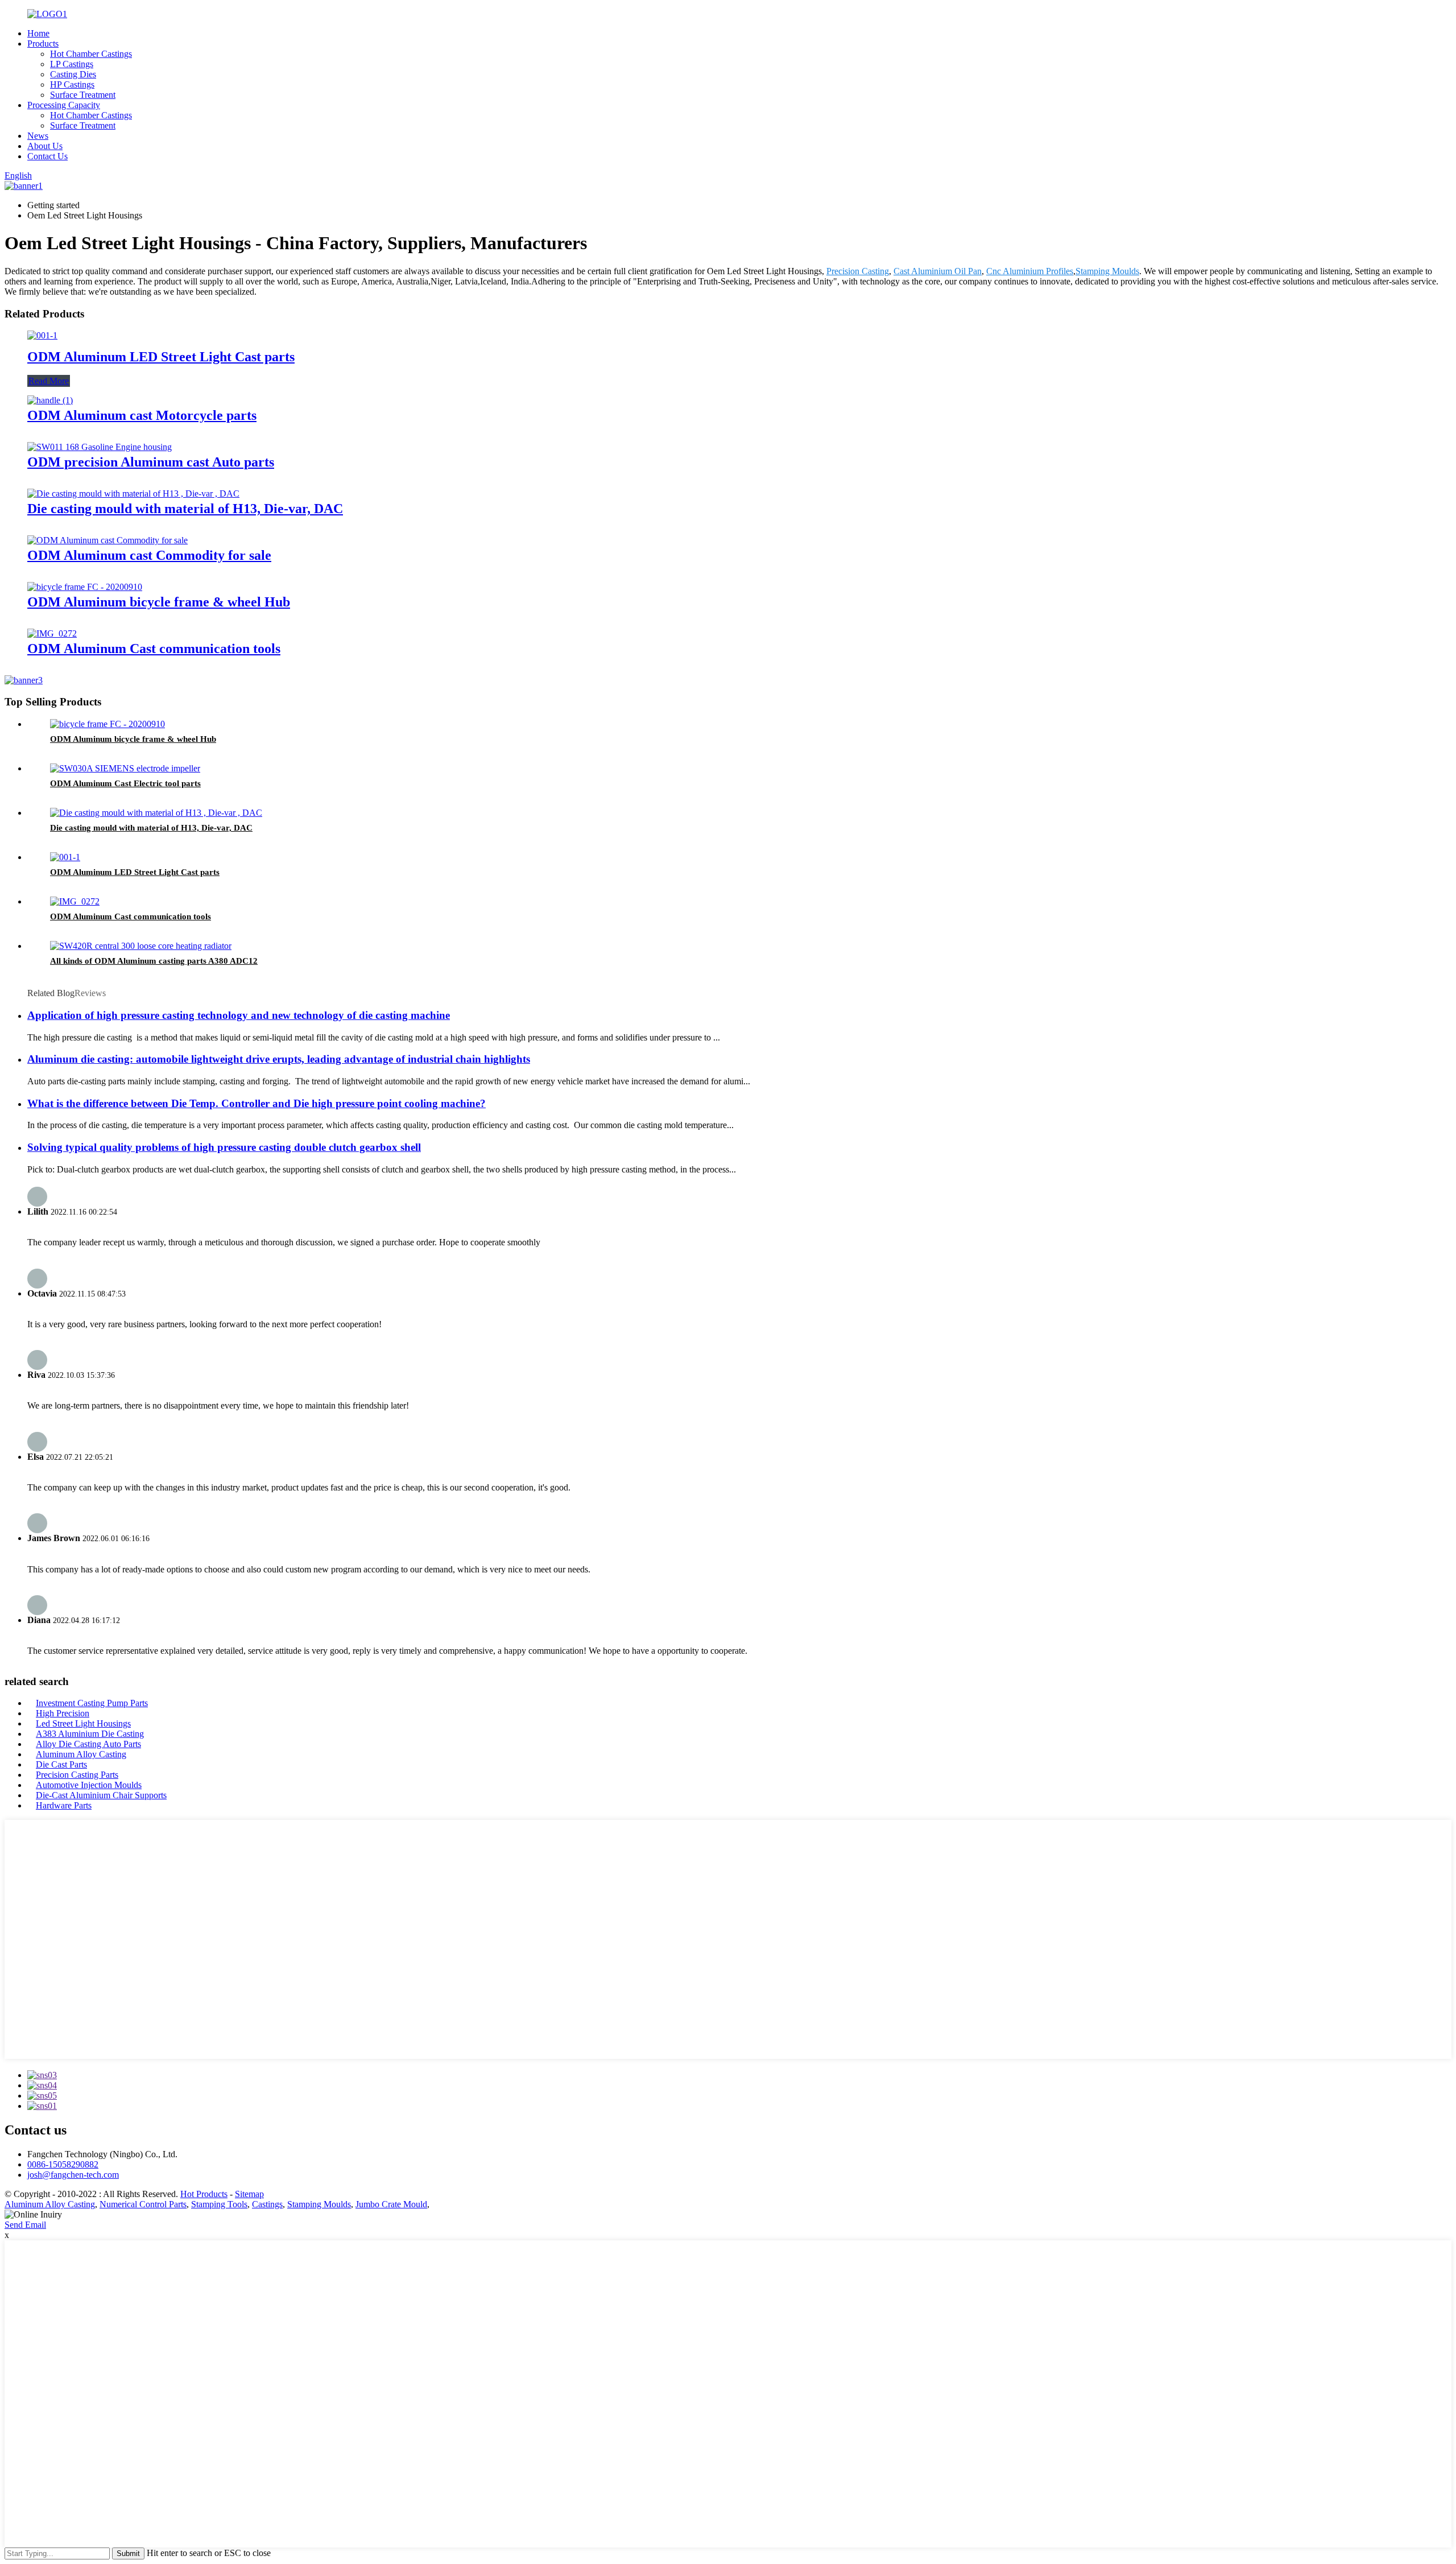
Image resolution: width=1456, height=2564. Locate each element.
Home (38, 33)
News (38, 136)
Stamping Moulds (1107, 271)
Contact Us (47, 156)
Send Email (25, 2225)
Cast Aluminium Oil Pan (938, 271)
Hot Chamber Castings (91, 54)
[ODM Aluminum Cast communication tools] (52, 633)
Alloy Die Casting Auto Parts (88, 1744)
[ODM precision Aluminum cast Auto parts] (100, 447)
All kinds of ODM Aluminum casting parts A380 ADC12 (154, 961)
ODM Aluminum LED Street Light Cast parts (161, 357)
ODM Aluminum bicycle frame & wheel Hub (159, 602)
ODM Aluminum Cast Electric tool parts (125, 783)
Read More (49, 381)
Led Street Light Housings (83, 1723)
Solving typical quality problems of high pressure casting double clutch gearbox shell (224, 1147)
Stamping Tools (219, 2204)
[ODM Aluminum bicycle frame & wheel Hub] (85, 587)
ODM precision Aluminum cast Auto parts (151, 462)
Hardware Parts (64, 1805)
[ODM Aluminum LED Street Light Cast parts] (42, 335)
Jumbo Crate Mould (391, 2204)
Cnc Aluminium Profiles (1030, 271)
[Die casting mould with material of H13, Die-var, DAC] (133, 494)
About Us (45, 146)
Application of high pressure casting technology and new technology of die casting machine (239, 1015)
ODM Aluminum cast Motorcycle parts (142, 415)
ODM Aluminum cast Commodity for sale (149, 555)
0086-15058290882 (63, 2164)
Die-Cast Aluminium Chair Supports (101, 1795)
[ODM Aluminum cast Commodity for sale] (107, 540)
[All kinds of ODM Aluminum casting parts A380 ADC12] (141, 946)
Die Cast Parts (61, 1764)
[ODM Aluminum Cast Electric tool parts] (125, 768)
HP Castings (72, 84)
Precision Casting (858, 271)
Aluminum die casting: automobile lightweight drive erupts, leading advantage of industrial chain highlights (279, 1059)
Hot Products (204, 2194)
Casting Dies (73, 74)
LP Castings (72, 64)
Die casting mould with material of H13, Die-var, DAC (185, 509)
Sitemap (249, 2194)
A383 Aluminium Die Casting (90, 1734)
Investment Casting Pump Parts (92, 1703)
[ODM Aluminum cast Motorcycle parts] (50, 400)
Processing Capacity (64, 105)
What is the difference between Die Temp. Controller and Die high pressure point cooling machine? (257, 1103)
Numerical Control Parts (143, 2204)
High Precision (63, 1713)
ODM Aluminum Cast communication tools (154, 649)
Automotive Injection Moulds (89, 1785)
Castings (267, 2204)
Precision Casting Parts (77, 1775)
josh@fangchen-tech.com (73, 2175)
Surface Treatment (83, 95)
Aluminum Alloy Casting (81, 1754)
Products (43, 44)
